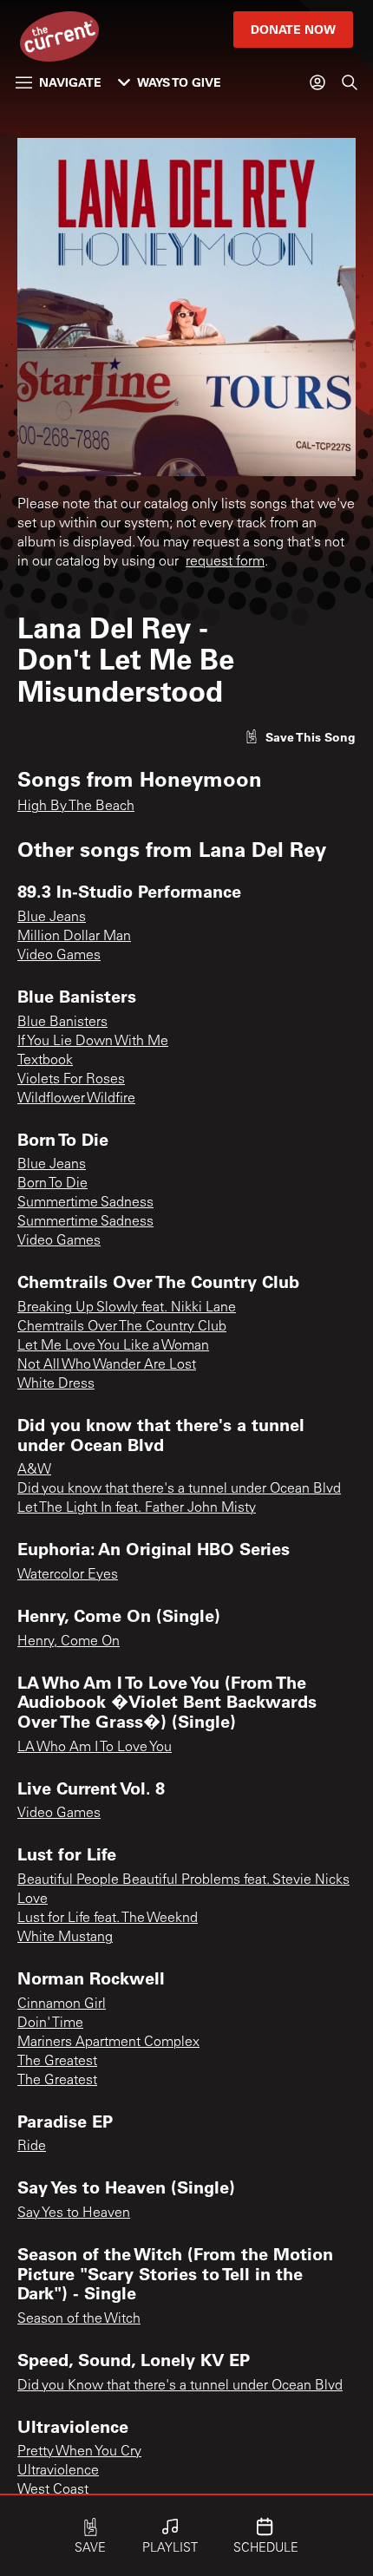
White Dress (56, 1384)
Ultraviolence (58, 2471)
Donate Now (293, 29)
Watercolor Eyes (68, 1575)
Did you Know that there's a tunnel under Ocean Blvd (180, 2386)
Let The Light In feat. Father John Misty (137, 1508)
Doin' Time (50, 2024)
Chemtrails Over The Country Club (122, 1327)
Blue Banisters (62, 1023)
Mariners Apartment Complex (108, 2043)
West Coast (53, 2490)
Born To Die (52, 1184)
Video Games (59, 956)
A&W (34, 1470)
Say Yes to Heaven (74, 2213)
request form (225, 562)
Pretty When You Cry (79, 2452)
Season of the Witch (79, 2319)
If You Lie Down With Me (93, 1042)
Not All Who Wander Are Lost (107, 1365)
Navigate (70, 82)
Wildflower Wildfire (76, 1099)
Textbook (45, 1061)
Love (33, 1899)
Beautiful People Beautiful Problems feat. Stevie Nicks (183, 1880)
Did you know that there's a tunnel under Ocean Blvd (179, 1489)
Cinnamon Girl (62, 2004)
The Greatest (57, 2062)
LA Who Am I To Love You (95, 1748)
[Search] (350, 82)
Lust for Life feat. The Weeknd (108, 1919)
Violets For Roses (71, 1080)
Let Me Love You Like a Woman (113, 1346)
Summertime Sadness (85, 1203)
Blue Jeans (52, 918)
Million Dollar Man (74, 937)
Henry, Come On (69, 1642)
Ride (32, 2147)
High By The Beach (76, 807)
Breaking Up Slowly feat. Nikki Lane (127, 1308)
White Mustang (65, 1938)
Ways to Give (179, 82)
